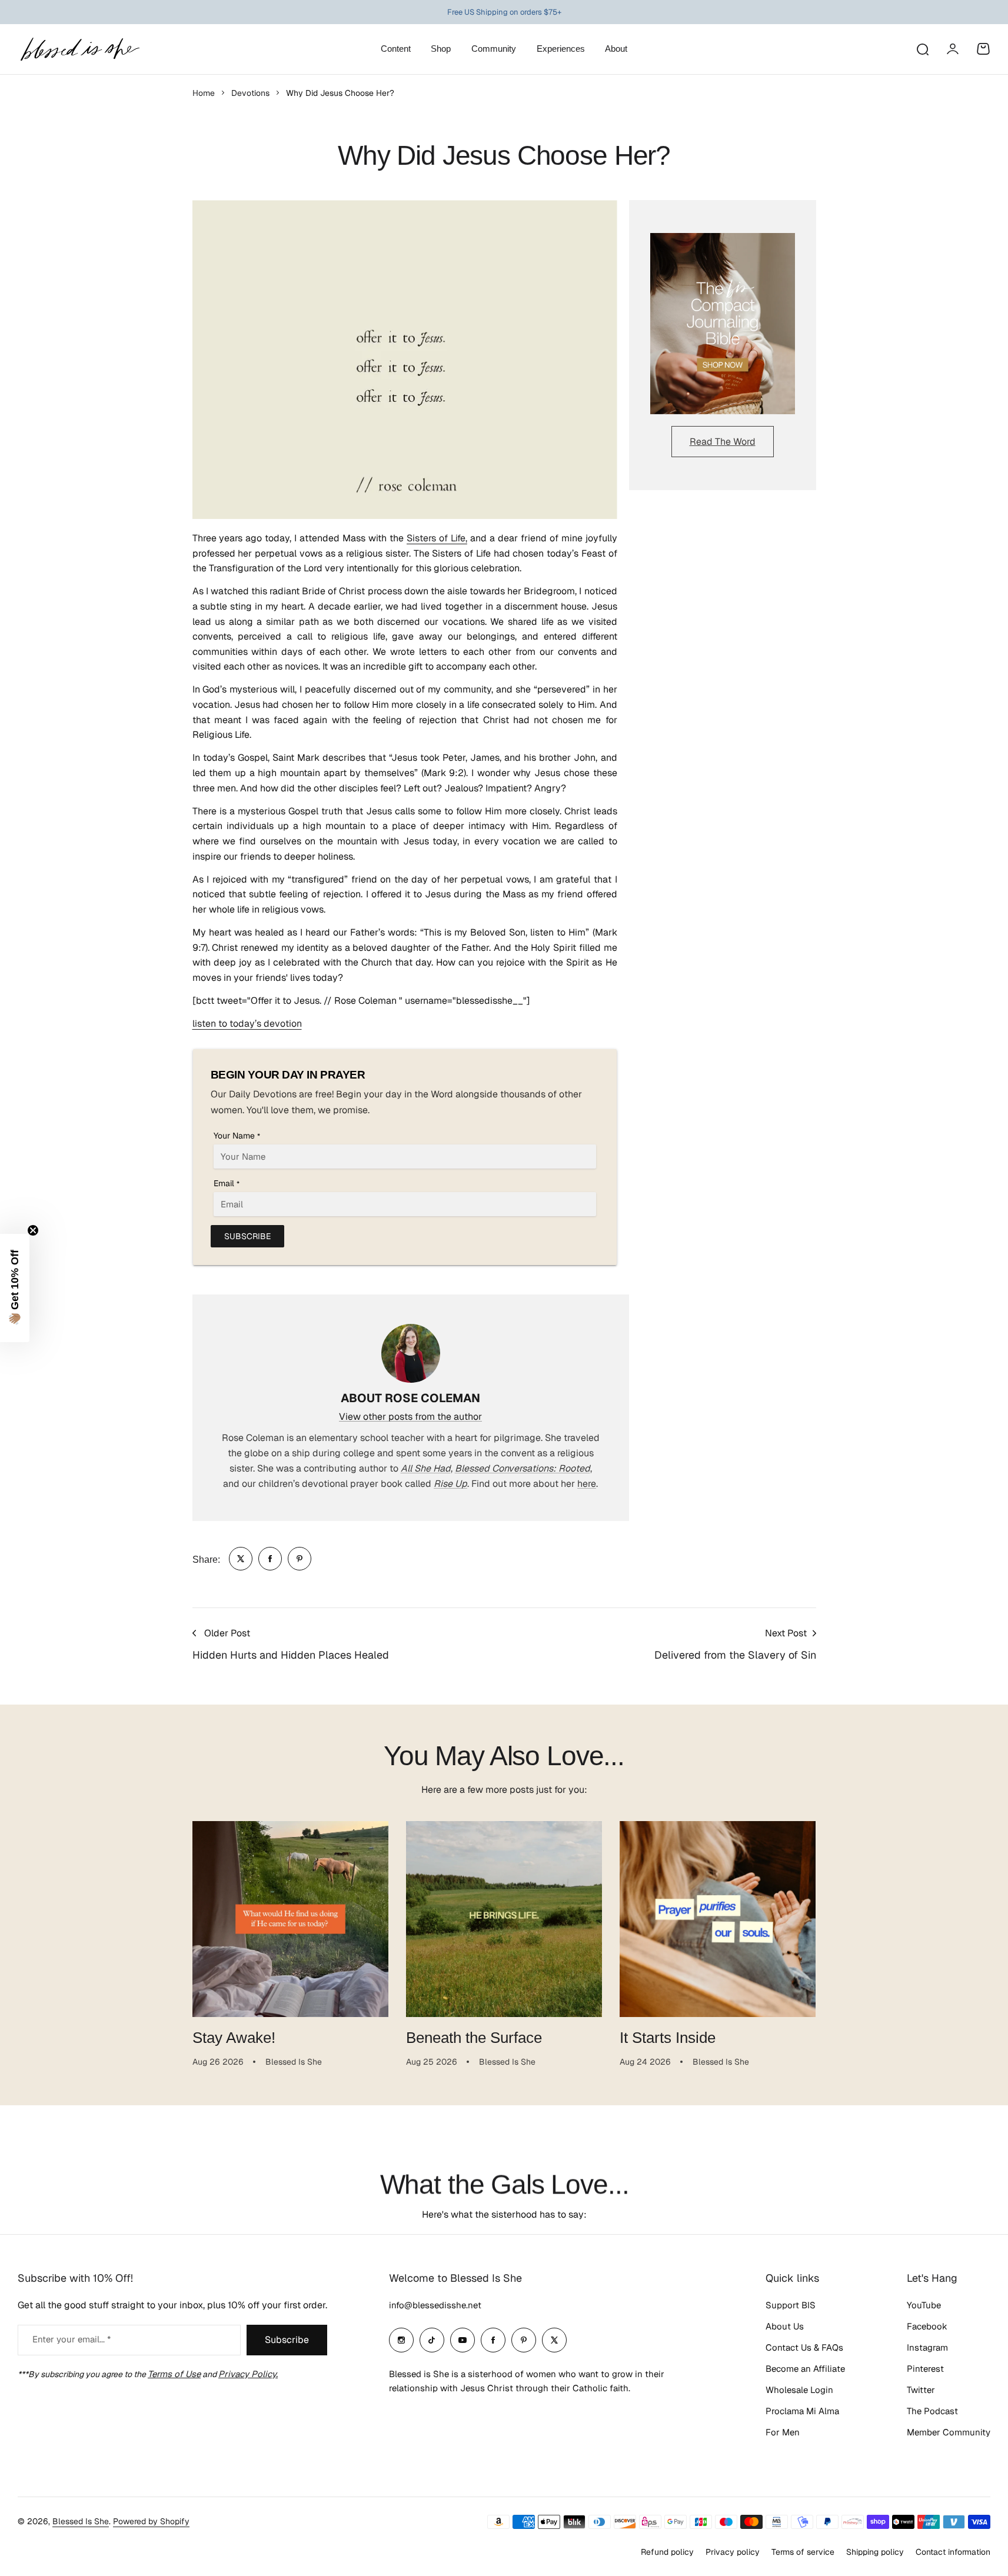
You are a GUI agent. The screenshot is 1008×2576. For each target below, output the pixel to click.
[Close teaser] (33, 1230)
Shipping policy (875, 2552)
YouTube (924, 2305)
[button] (15, 1288)
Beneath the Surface (474, 2038)
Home (204, 93)
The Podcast (932, 2411)
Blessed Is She (81, 2521)
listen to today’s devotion (247, 1024)
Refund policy (667, 2552)
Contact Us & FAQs (804, 2347)
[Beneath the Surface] (504, 1919)
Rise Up (450, 1484)
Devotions (250, 93)
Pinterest (925, 2369)
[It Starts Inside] (718, 1919)
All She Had (426, 1468)
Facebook (927, 2326)
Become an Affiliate (805, 2369)
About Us (785, 2326)
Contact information (953, 2552)
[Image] (723, 324)
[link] (241, 1559)
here (587, 1484)
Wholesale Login (799, 2390)
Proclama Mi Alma (802, 2411)
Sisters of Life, (437, 538)
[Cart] (983, 49)
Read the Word (723, 442)
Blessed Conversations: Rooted (523, 1468)
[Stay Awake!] (290, 1919)
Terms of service (803, 2552)
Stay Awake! (234, 2038)
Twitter (921, 2390)
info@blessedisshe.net (435, 2305)
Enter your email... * (71, 2339)
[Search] (922, 49)
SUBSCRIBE (247, 1236)
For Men (783, 2432)
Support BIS (791, 2305)
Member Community (949, 2432)
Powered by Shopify (151, 2521)
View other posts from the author (410, 1417)
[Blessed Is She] (79, 49)
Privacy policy (733, 2552)
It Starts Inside (668, 2038)
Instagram (927, 2347)
